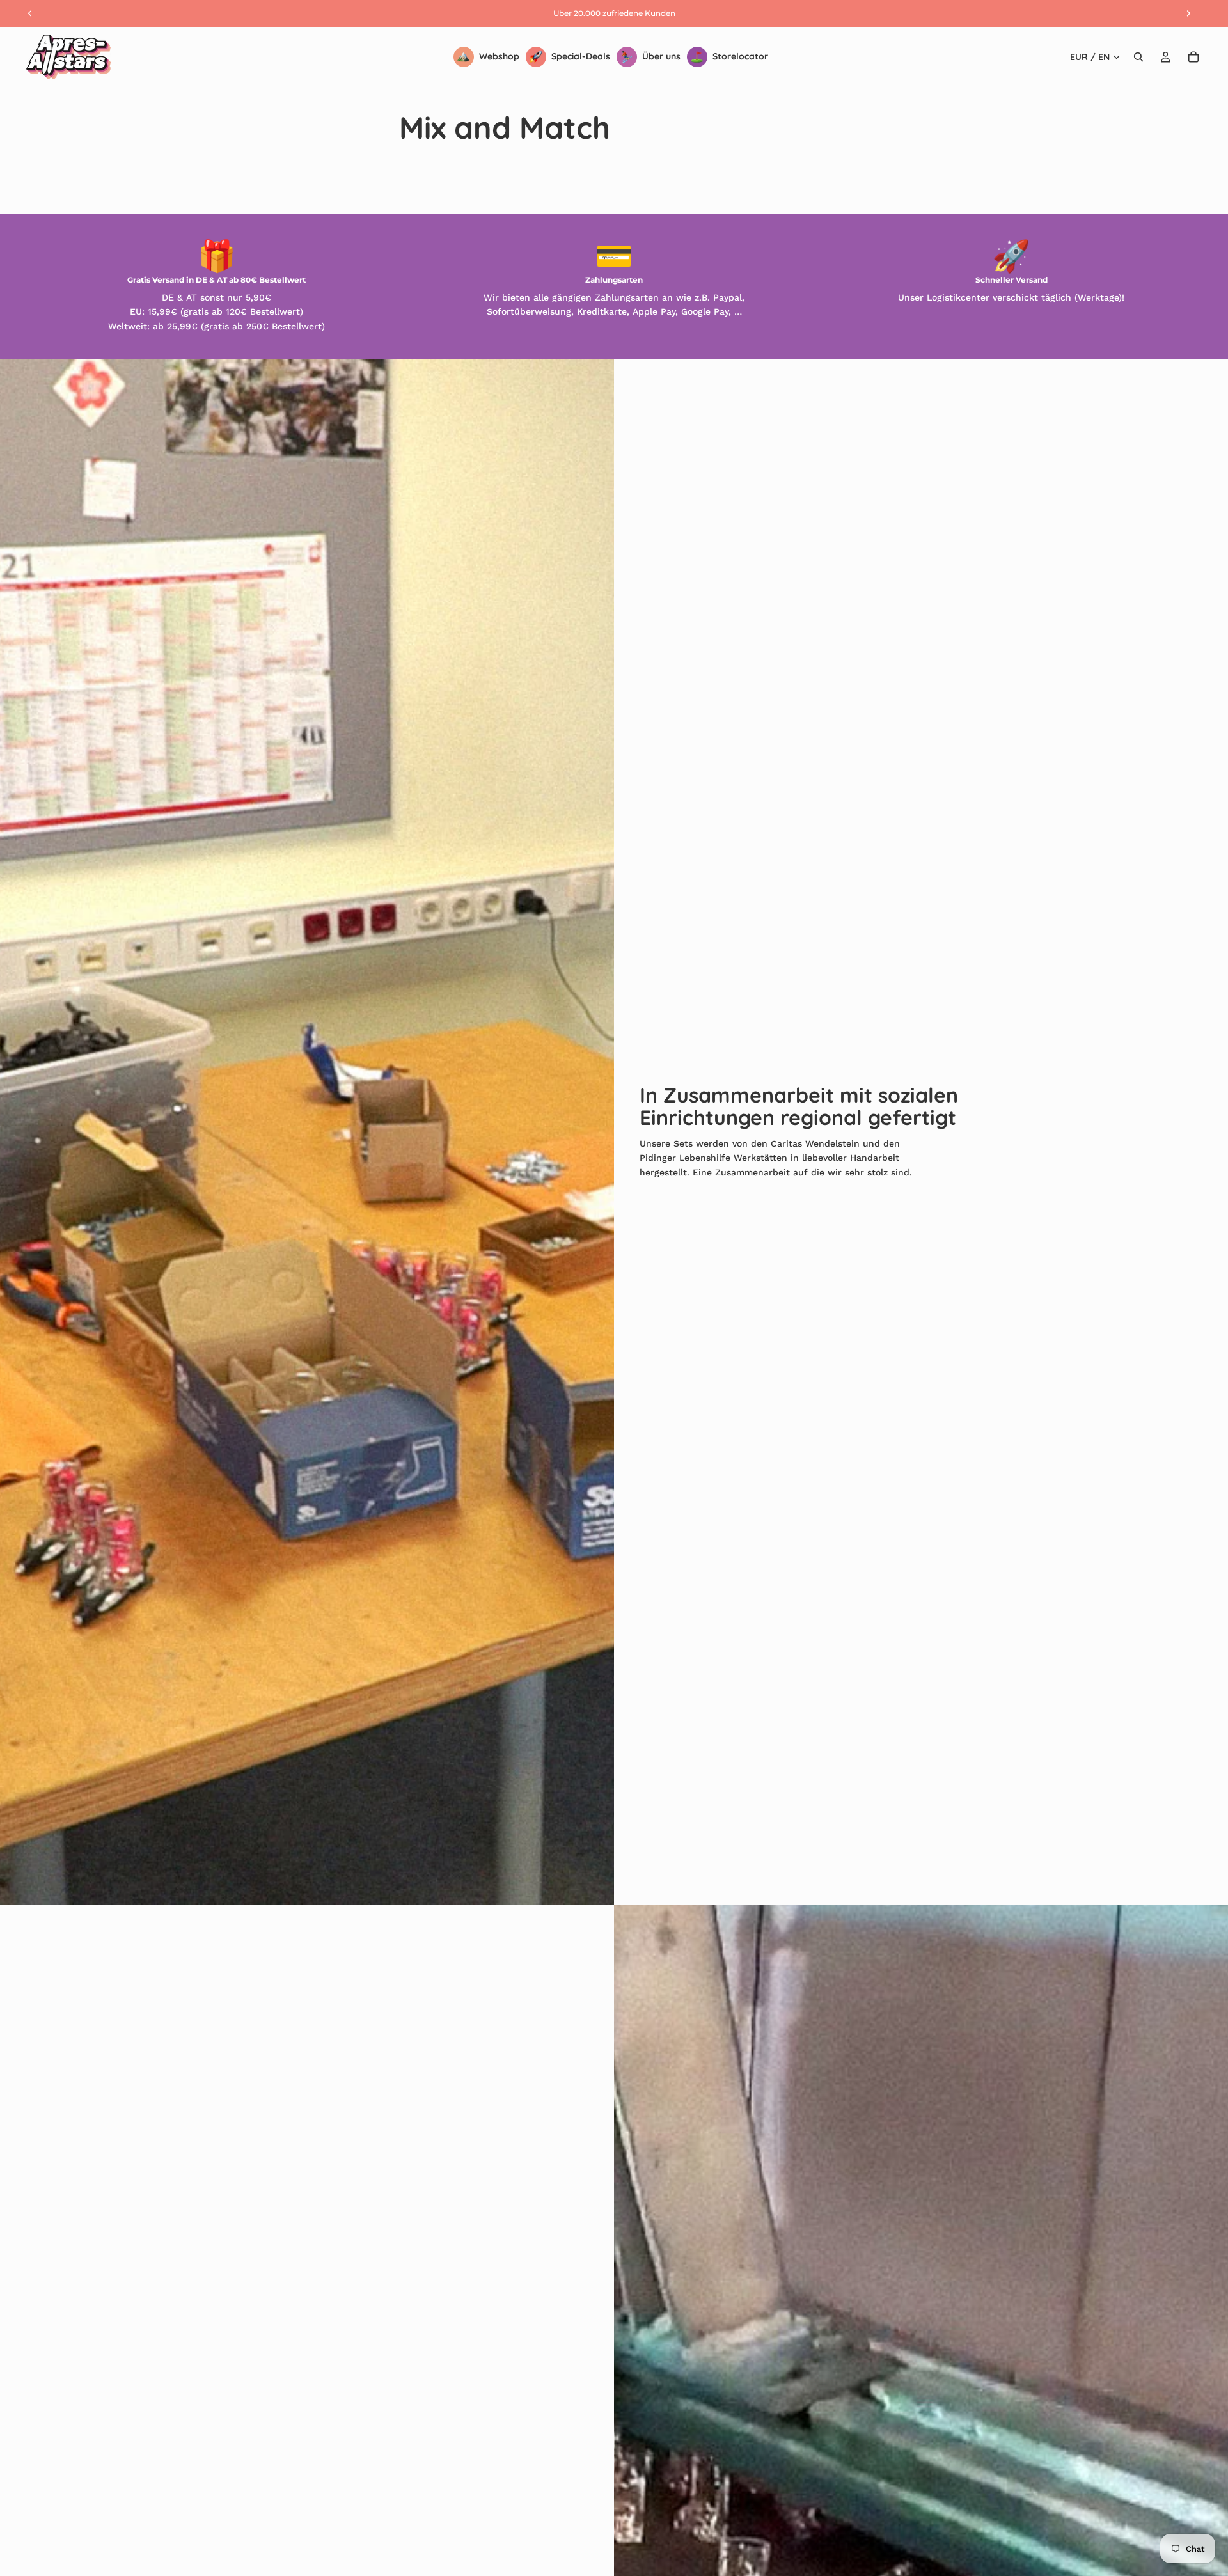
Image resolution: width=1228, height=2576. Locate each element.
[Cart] (1193, 57)
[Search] (1138, 57)
